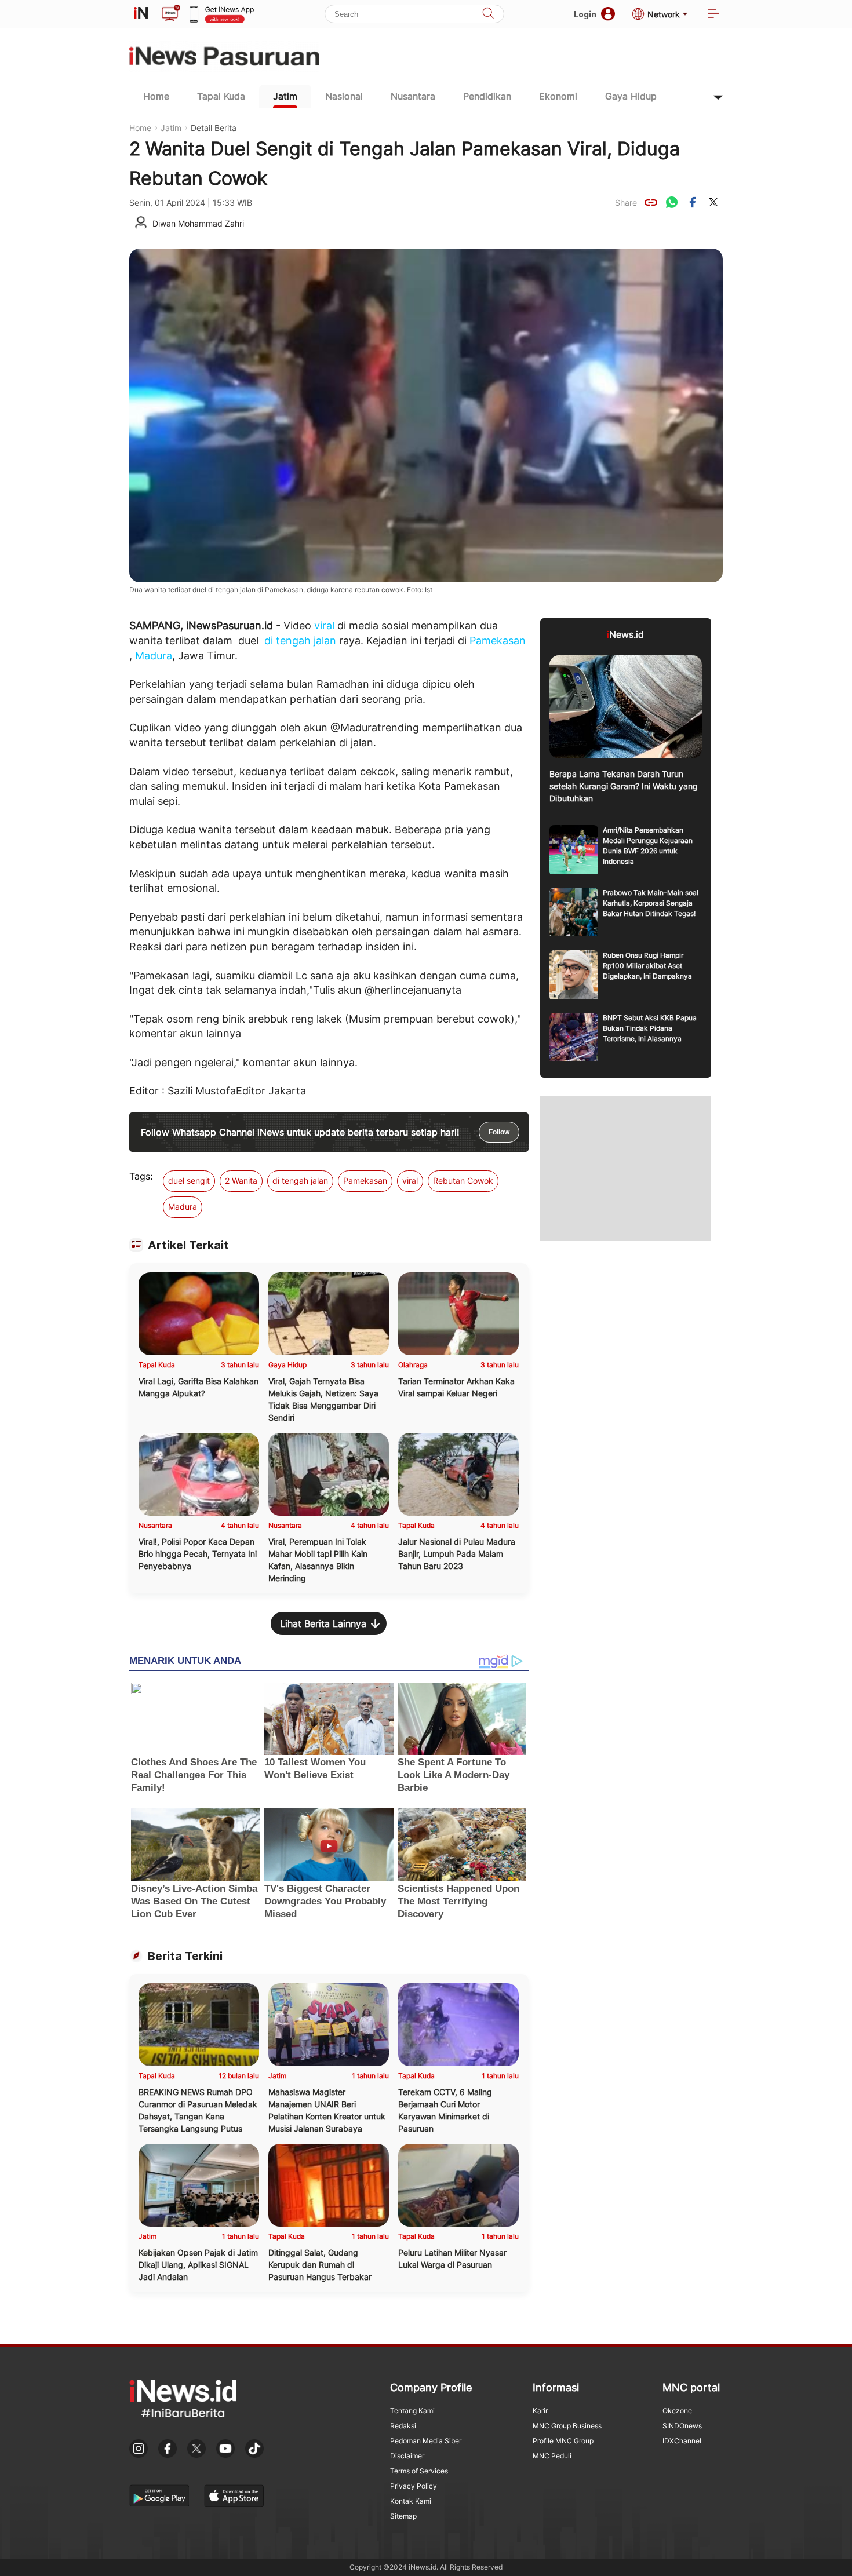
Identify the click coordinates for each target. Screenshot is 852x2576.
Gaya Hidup (631, 96)
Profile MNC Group (563, 2441)
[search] (488, 14)
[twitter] (713, 202)
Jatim (285, 96)
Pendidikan (487, 96)
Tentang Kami (412, 2411)
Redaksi (403, 2426)
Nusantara (413, 96)
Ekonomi (558, 96)
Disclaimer (407, 2456)
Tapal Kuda (221, 96)
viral (324, 625)
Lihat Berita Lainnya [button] (323, 1623)
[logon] (141, 14)
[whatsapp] (672, 202)
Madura (154, 656)
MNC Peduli (552, 2456)
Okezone (677, 2411)
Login (585, 14)
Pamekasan (498, 641)
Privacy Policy (414, 2486)
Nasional (344, 96)
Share (626, 202)
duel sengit (189, 1181)
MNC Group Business (567, 2426)
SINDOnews (682, 2426)
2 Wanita (241, 1181)
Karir (540, 2411)
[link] (651, 202)
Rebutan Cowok (463, 1181)
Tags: (141, 1176)
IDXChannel (682, 2441)
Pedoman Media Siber (426, 2441)
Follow (499, 1132)
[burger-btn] (713, 14)
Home (156, 96)
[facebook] (693, 202)
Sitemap (403, 2516)
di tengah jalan (300, 641)
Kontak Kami (411, 2501)
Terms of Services (419, 2471)
